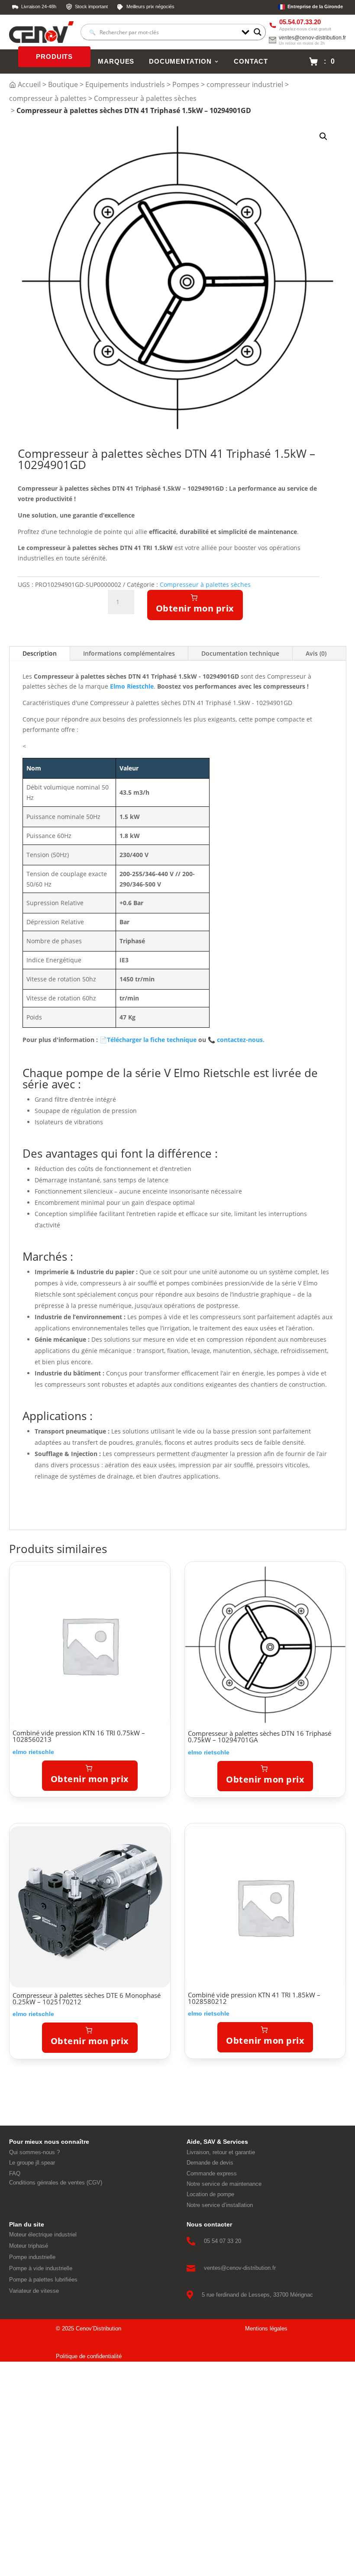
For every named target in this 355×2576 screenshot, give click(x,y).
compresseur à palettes (48, 98)
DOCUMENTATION (180, 61)
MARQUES (116, 61)
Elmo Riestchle (132, 686)
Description (40, 653)
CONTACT (251, 61)
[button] (323, 136)
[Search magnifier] (258, 32)
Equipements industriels (125, 84)
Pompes (186, 84)
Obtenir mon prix (195, 608)
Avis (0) (316, 653)
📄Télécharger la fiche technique (148, 1040)
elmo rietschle (33, 1752)
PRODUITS (54, 57)
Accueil (29, 84)
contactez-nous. (236, 1040)
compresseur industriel (245, 84)
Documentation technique (240, 653)
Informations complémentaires (129, 653)
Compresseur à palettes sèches (145, 98)
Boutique (63, 84)
